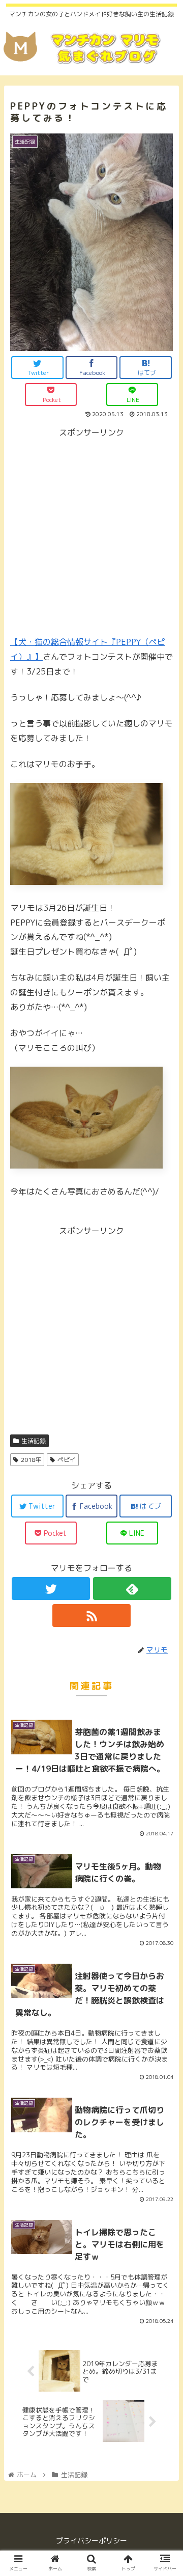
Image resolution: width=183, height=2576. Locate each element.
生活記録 (34, 1441)
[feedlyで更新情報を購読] (132, 1589)
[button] (163, 1528)
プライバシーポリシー (91, 2541)
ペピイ (67, 1460)
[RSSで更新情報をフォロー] (91, 1616)
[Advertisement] (91, 532)
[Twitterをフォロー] (51, 1589)
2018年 (31, 1460)
